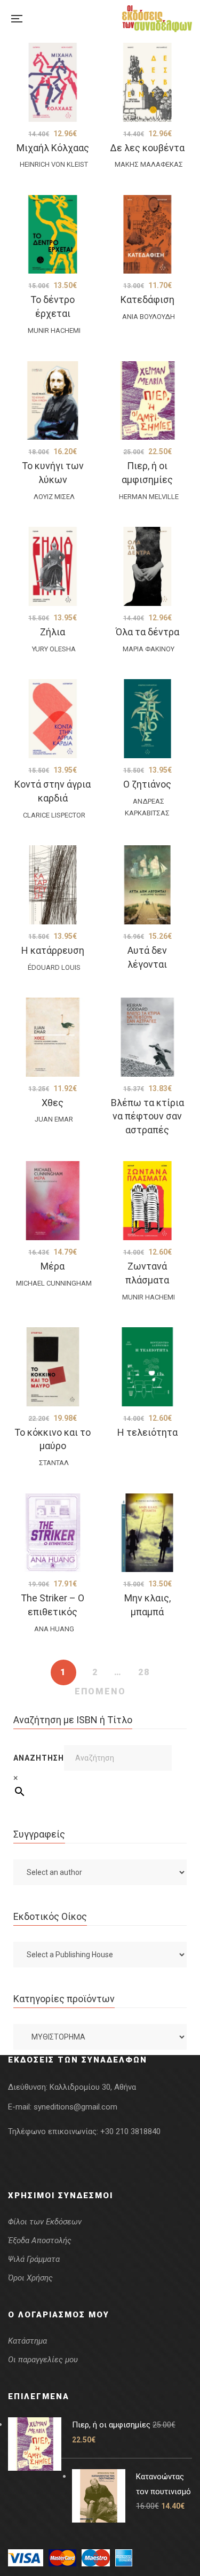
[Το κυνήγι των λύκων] (53, 401)
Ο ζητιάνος (147, 784)
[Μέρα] (53, 1201)
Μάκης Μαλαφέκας (149, 164)
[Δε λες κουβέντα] (148, 82)
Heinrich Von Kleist (54, 164)
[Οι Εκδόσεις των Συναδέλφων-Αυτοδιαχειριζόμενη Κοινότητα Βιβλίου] (157, 19)
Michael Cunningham (54, 1283)
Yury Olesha (54, 649)
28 (144, 1672)
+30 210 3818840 (130, 2131)
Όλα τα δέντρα (147, 632)
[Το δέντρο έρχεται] (53, 235)
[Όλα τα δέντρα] (148, 566)
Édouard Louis (54, 967)
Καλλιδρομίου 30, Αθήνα (93, 2087)
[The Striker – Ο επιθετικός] (53, 1533)
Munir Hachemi (54, 330)
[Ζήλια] (53, 566)
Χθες (53, 1103)
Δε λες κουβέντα (147, 148)
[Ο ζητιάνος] (148, 719)
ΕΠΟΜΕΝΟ (100, 1691)
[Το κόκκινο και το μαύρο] (53, 1367)
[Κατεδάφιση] (148, 235)
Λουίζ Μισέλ (54, 497)
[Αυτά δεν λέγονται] (148, 885)
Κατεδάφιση (147, 299)
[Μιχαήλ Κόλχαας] (53, 82)
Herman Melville (149, 497)
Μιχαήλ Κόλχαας (53, 148)
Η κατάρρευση (53, 950)
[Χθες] (53, 1037)
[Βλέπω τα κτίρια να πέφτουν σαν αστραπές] (148, 1037)
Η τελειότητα (147, 1432)
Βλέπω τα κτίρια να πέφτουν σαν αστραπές (147, 1116)
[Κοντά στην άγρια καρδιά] (53, 719)
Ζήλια (53, 632)
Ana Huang (54, 1629)
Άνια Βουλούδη (149, 317)
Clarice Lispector (54, 815)
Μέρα (53, 1266)
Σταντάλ (54, 1463)
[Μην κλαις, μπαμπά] (148, 1533)
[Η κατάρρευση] (53, 885)
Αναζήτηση (39, 1758)
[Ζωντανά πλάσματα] (148, 1201)
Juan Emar (54, 1119)
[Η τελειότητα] (148, 1367)
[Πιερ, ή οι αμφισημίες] (148, 401)
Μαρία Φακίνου (149, 649)
